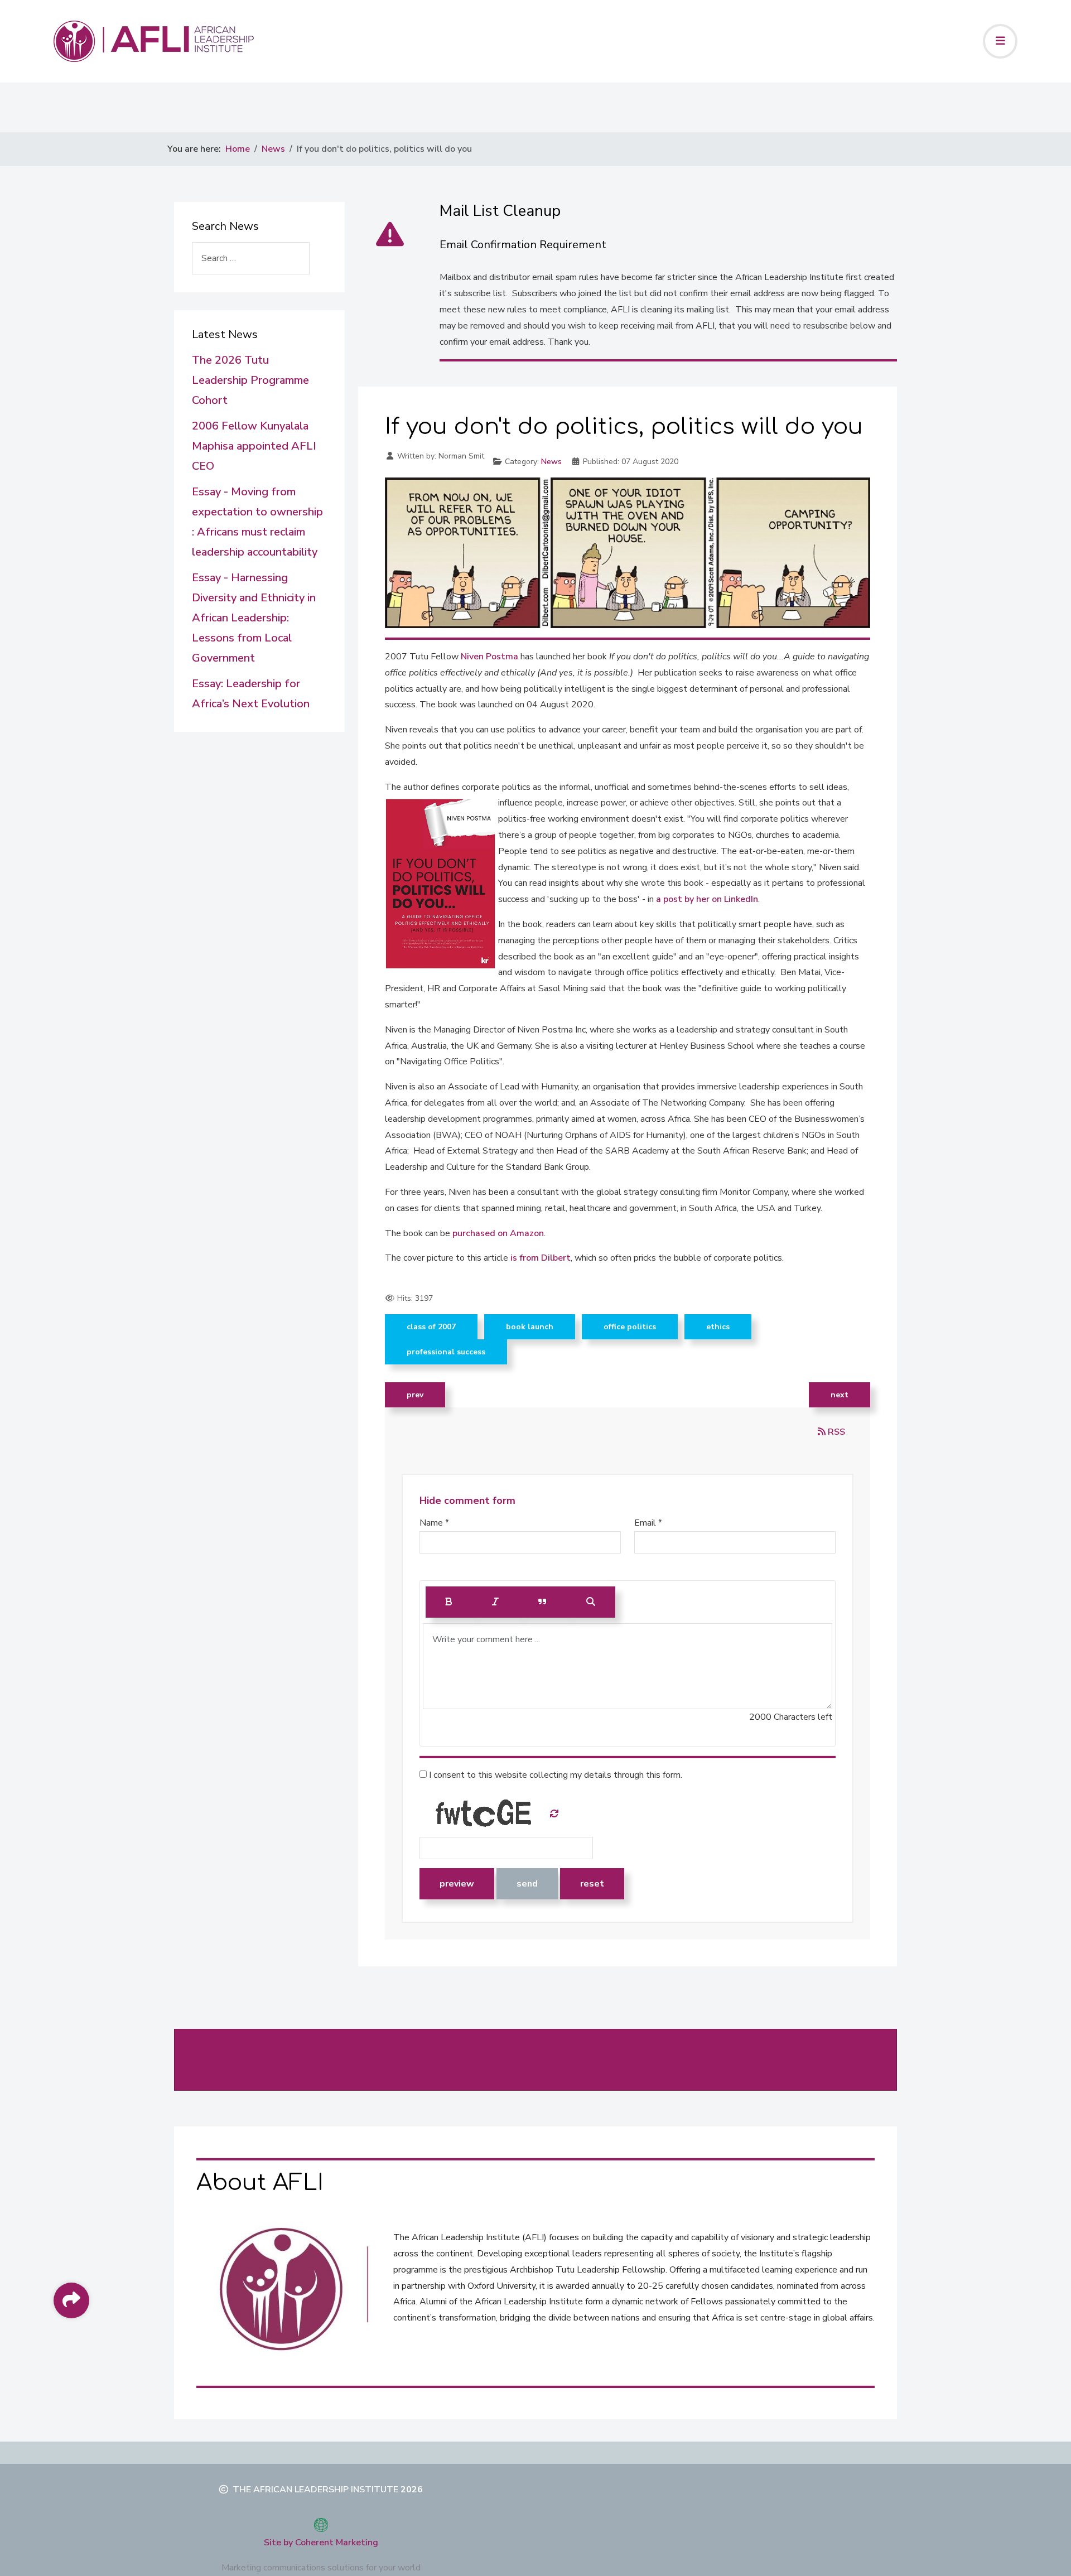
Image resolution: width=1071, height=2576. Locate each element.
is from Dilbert (541, 1258)
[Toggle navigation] (1000, 41)
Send (527, 1884)
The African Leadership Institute (315, 2490)
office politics (630, 1327)
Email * (648, 1523)
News (551, 462)
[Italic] (495, 1602)
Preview (457, 1884)
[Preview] (591, 1602)
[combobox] (251, 258)
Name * (434, 1523)
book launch (530, 1327)
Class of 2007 (431, 1327)
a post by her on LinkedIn (707, 899)
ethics (718, 1327)
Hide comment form (467, 1501)
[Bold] (449, 1602)
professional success (446, 1352)
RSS (835, 1432)
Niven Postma (489, 657)
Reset (592, 1884)
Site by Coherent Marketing (321, 2543)
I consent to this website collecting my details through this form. (554, 1775)
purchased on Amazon (498, 1233)
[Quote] (542, 1602)
